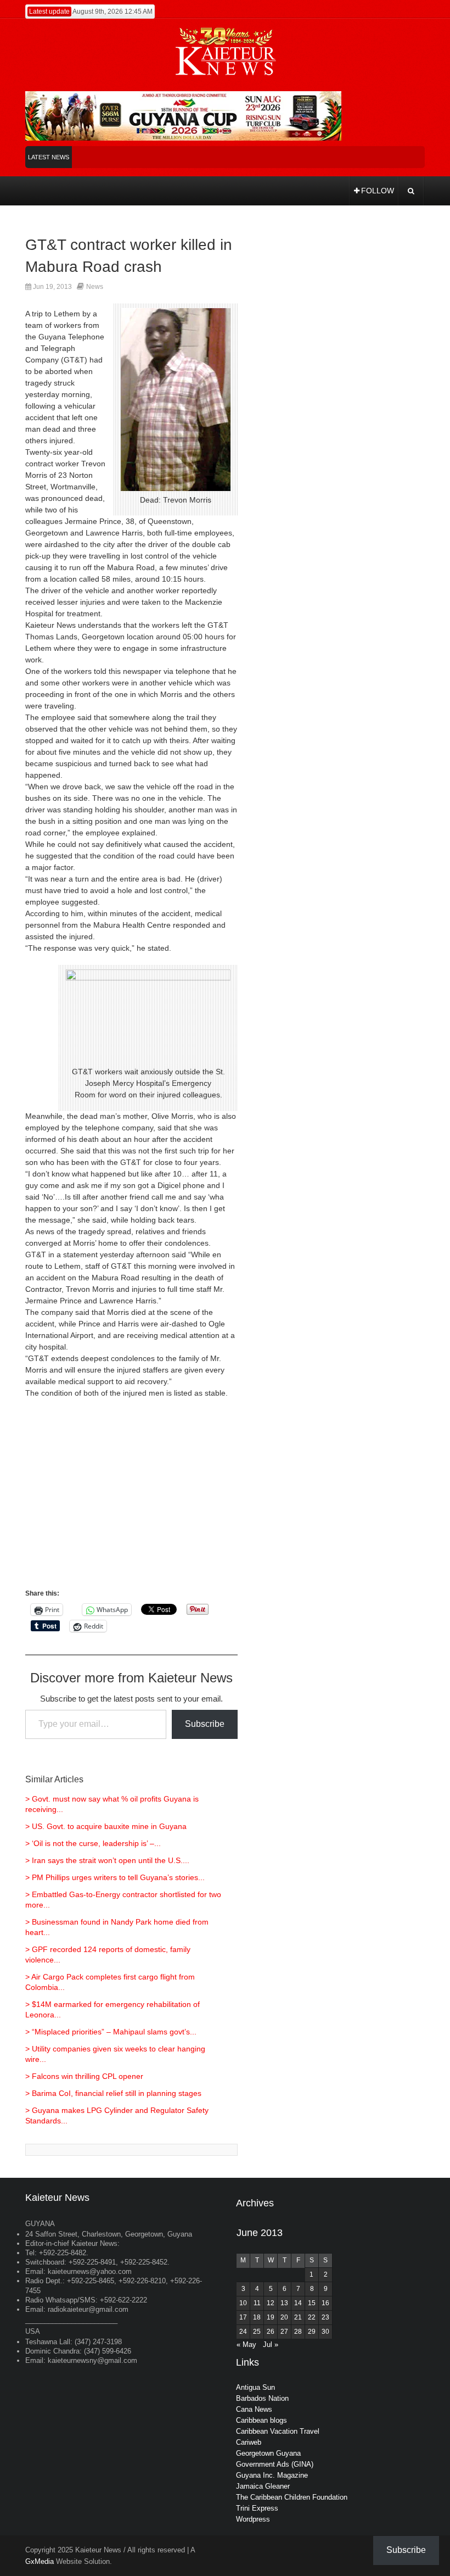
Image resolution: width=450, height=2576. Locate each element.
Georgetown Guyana (268, 2453)
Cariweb (249, 2442)
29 (312, 2332)
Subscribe (205, 1724)
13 (284, 2303)
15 (312, 2303)
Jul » (271, 2344)
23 (325, 2317)
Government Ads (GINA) (275, 2464)
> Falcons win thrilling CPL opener (84, 2076)
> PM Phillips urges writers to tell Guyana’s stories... (115, 1877)
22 (312, 2317)
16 (325, 2303)
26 (271, 2332)
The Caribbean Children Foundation (292, 2497)
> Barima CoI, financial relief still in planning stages (113, 2093)
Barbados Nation (262, 2398)
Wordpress (253, 2519)
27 (284, 2332)
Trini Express (257, 2508)
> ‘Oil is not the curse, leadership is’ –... (93, 1843)
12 (271, 2303)
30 (325, 2332)
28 (298, 2332)
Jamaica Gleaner (263, 2486)
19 (271, 2317)
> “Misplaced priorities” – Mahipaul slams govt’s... (111, 2032)
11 (257, 2303)
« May (246, 2344)
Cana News (254, 2409)
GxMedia (40, 2561)
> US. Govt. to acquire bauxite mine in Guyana (106, 1826)
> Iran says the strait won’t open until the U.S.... (107, 1860)
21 (298, 2317)
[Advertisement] (131, 1499)
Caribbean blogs (261, 2420)
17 (243, 2317)
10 (243, 2303)
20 (284, 2317)
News (95, 287)
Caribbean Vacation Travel (278, 2431)
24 (243, 2332)
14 (298, 2303)
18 (257, 2317)
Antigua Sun (255, 2387)
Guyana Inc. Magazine (272, 2475)
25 (257, 2332)
